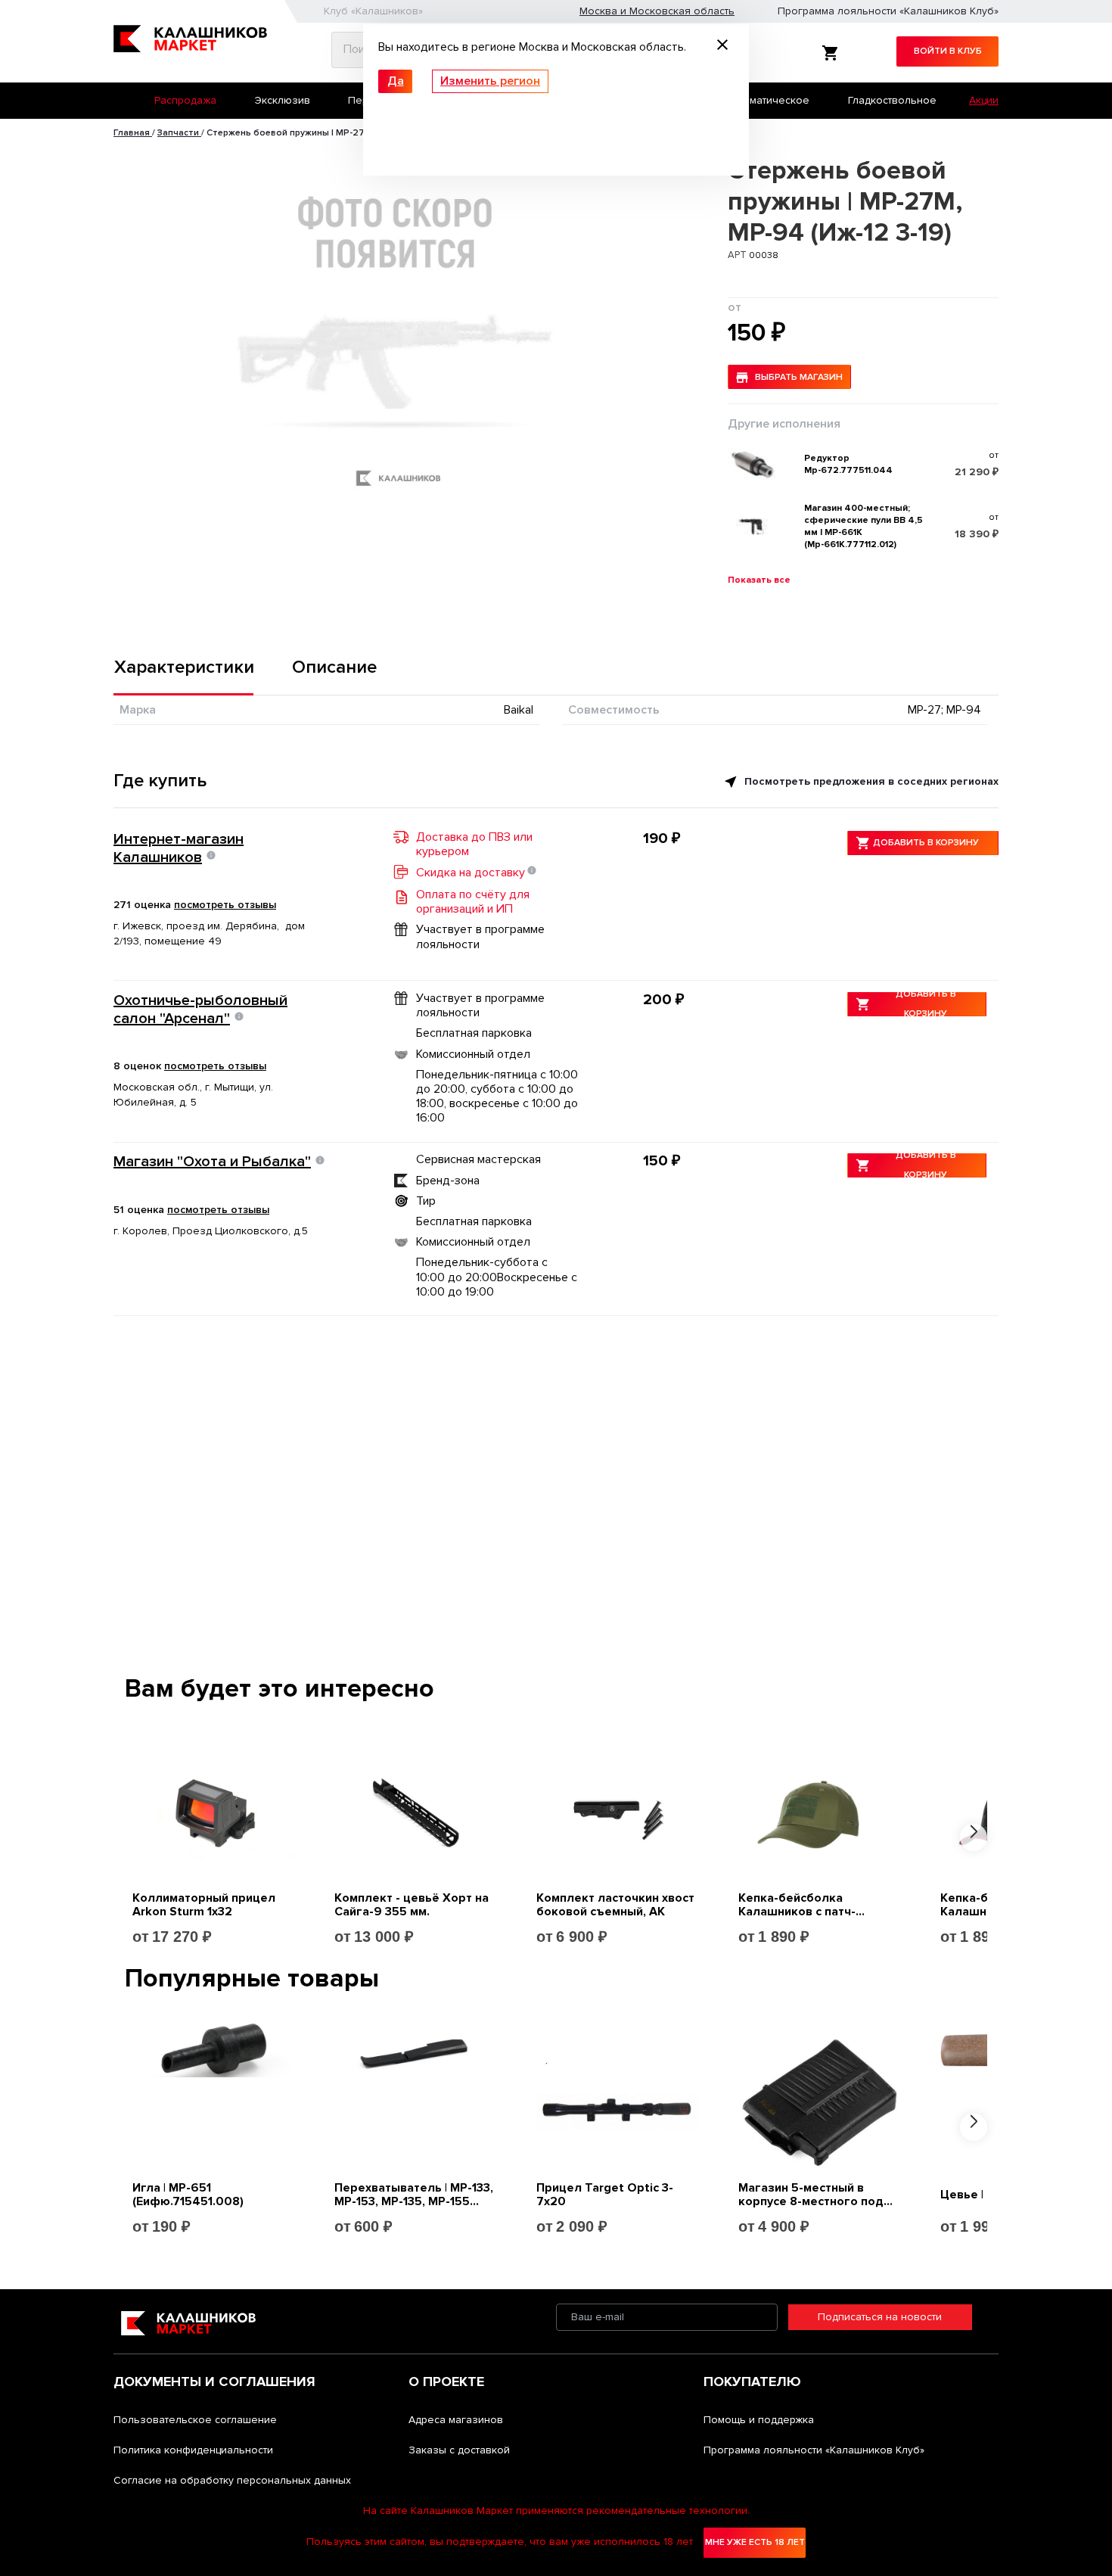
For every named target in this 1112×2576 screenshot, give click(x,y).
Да (396, 81)
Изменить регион (490, 81)
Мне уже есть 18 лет (755, 2542)
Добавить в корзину (926, 843)
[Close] (722, 47)
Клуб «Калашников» (373, 11)
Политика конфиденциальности (193, 2450)
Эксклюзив (283, 100)
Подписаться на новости (880, 2317)
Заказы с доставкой (459, 2450)
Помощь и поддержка (759, 2420)
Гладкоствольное (892, 100)
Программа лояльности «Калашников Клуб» (888, 11)
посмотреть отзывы (225, 905)
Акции (984, 100)
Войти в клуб (948, 51)
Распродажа (185, 100)
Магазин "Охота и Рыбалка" (212, 1162)
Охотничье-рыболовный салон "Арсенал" (200, 1010)
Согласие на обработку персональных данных (232, 2480)
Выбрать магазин (799, 377)
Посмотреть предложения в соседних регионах (870, 781)
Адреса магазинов (456, 2420)
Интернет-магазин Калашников (179, 848)
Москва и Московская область (657, 11)
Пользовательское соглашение (195, 2420)
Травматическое (767, 100)
